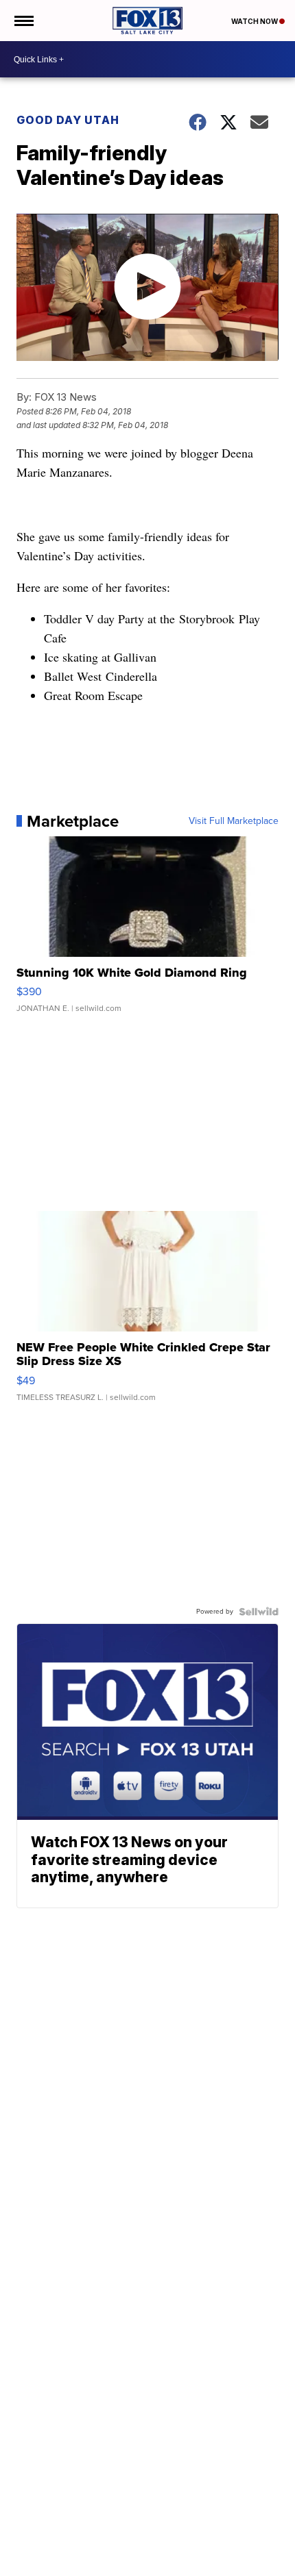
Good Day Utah (68, 120)
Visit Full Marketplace (234, 821)
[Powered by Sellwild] (259, 1612)
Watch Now (255, 21)
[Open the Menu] (23, 21)
